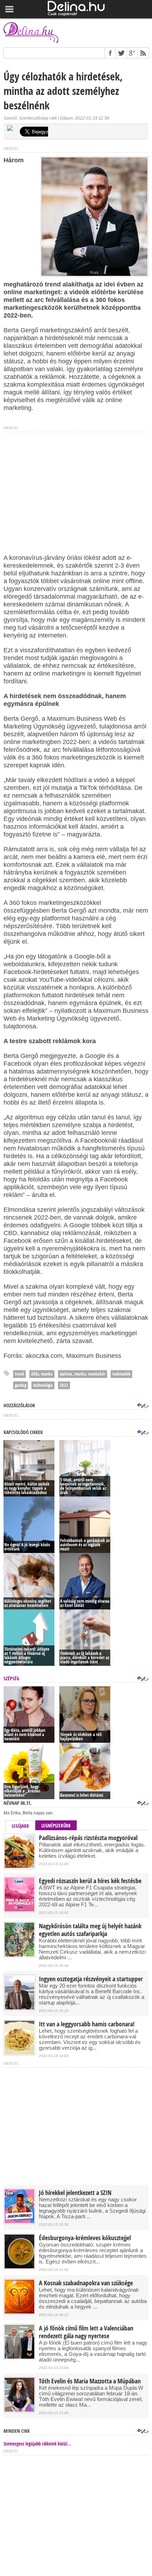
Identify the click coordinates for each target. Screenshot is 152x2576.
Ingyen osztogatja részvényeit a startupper (91, 1979)
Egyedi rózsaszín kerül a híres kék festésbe (90, 1881)
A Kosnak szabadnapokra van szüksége (86, 2283)
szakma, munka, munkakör (83, 1374)
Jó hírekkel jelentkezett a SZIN (75, 2193)
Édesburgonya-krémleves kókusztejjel (85, 2238)
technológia (43, 1385)
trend (19, 1374)
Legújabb (20, 1826)
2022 (64, 1385)
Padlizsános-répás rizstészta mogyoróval (88, 1838)
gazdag (21, 1385)
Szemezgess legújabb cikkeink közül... (37, 2444)
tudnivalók (121, 1374)
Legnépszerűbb (56, 1826)
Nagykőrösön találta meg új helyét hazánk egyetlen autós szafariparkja (90, 1930)
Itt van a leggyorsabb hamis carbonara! (87, 2024)
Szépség (11, 1678)
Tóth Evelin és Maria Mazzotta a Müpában (90, 2381)
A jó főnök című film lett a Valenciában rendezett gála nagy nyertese (86, 2332)
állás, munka (42, 1374)
